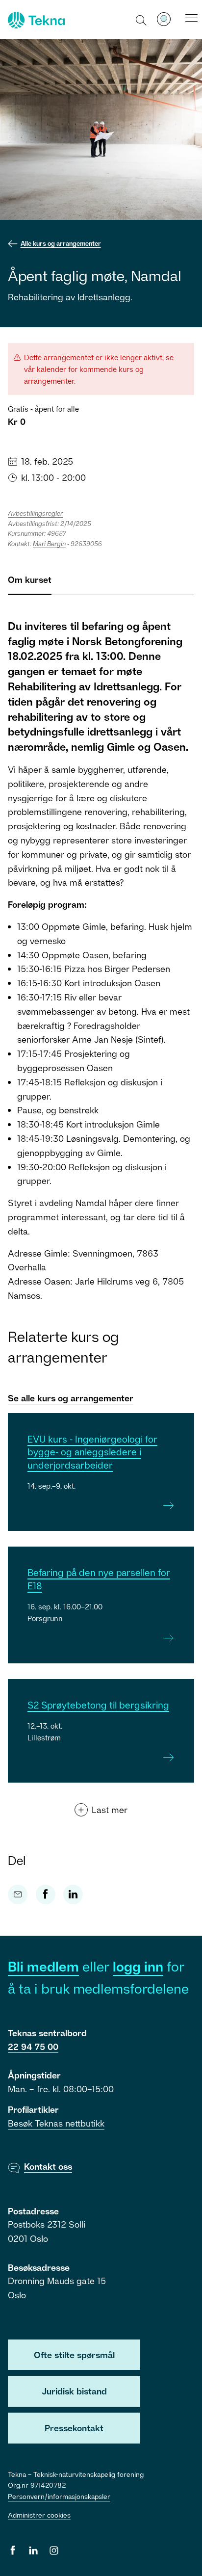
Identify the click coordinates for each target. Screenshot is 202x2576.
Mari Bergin (49, 544)
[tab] (30, 584)
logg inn (138, 1966)
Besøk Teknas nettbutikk (56, 2123)
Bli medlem (43, 1966)
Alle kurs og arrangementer (61, 243)
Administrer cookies (39, 2515)
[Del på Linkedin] (73, 1894)
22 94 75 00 (33, 2047)
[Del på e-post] (18, 1894)
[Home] (35, 20)
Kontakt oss (48, 2166)
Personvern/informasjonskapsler (59, 2496)
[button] (141, 20)
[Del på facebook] (46, 1894)
